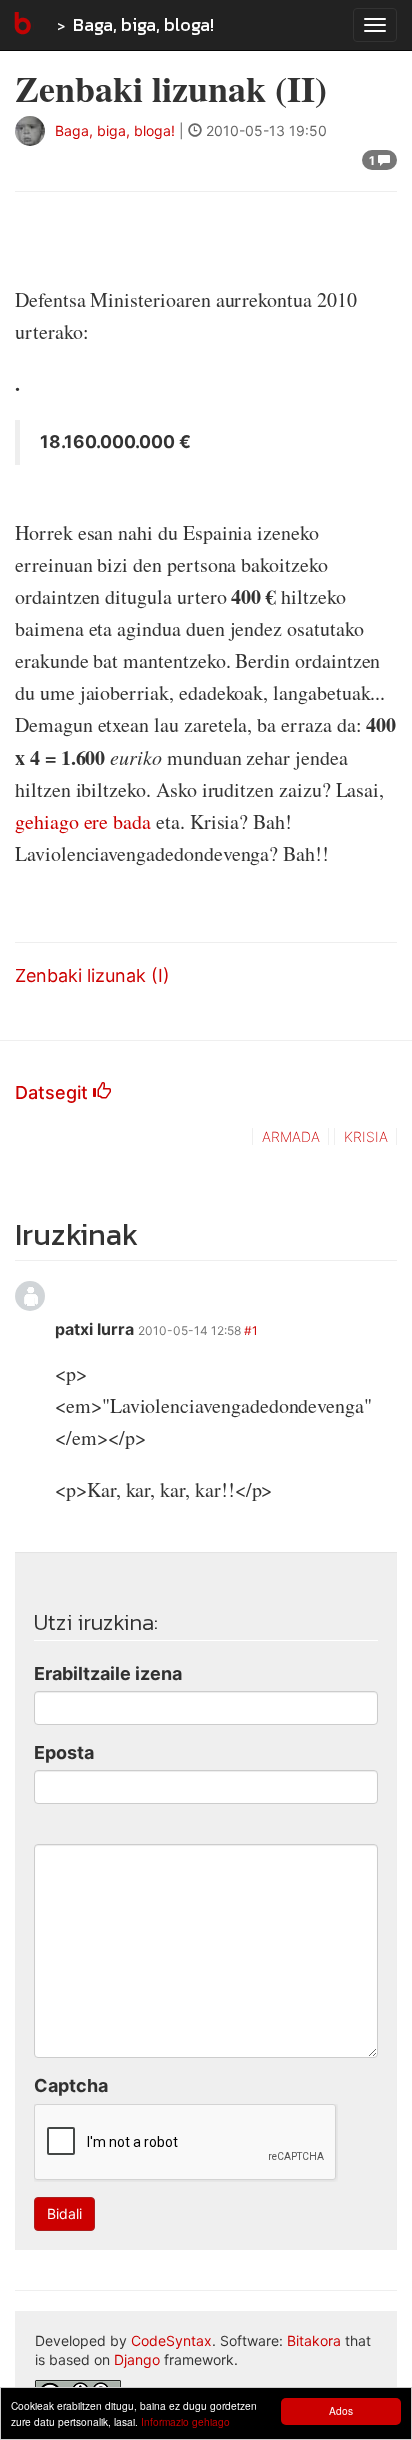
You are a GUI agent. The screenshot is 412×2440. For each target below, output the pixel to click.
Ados (341, 2410)
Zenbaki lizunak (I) (92, 975)
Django (137, 2359)
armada (291, 1136)
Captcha (71, 2085)
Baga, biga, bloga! (143, 24)
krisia (366, 1136)
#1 (251, 1330)
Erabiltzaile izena (108, 1673)
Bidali (64, 2213)
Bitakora (314, 2340)
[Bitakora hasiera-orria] (21, 25)
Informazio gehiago (185, 2421)
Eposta (64, 1752)
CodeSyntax (171, 2340)
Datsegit (54, 1092)
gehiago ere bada (83, 821)
